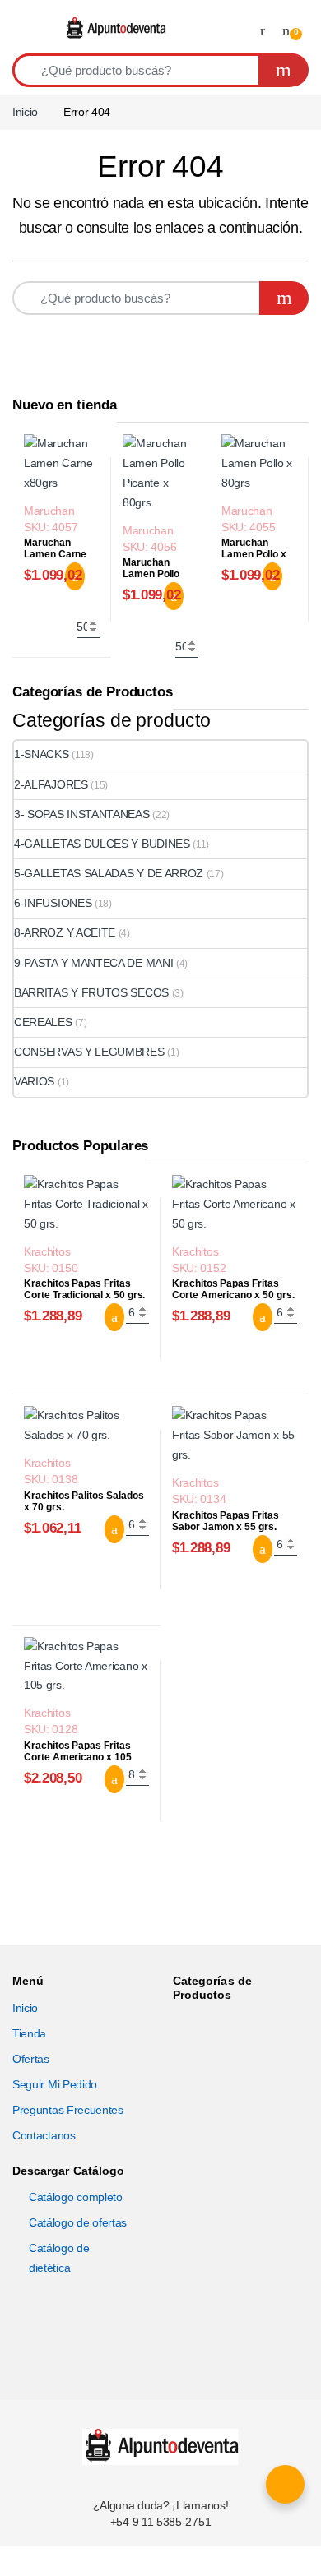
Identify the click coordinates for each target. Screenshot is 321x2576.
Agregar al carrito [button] (104, 1317)
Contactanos (44, 2135)
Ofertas (31, 2059)
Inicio (25, 112)
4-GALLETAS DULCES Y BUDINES (102, 844)
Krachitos (47, 1251)
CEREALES (43, 1022)
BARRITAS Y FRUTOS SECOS (91, 992)
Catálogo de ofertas (78, 2222)
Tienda (29, 2033)
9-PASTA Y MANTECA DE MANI (93, 963)
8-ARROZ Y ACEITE (65, 932)
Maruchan (49, 511)
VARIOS (34, 1081)
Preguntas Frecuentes (68, 2110)
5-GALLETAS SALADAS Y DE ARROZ (109, 873)
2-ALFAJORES (51, 784)
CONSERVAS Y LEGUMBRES (89, 1052)
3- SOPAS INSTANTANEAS (82, 814)
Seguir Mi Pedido (55, 2084)
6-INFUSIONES (53, 903)
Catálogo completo (76, 2197)
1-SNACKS (42, 754)
